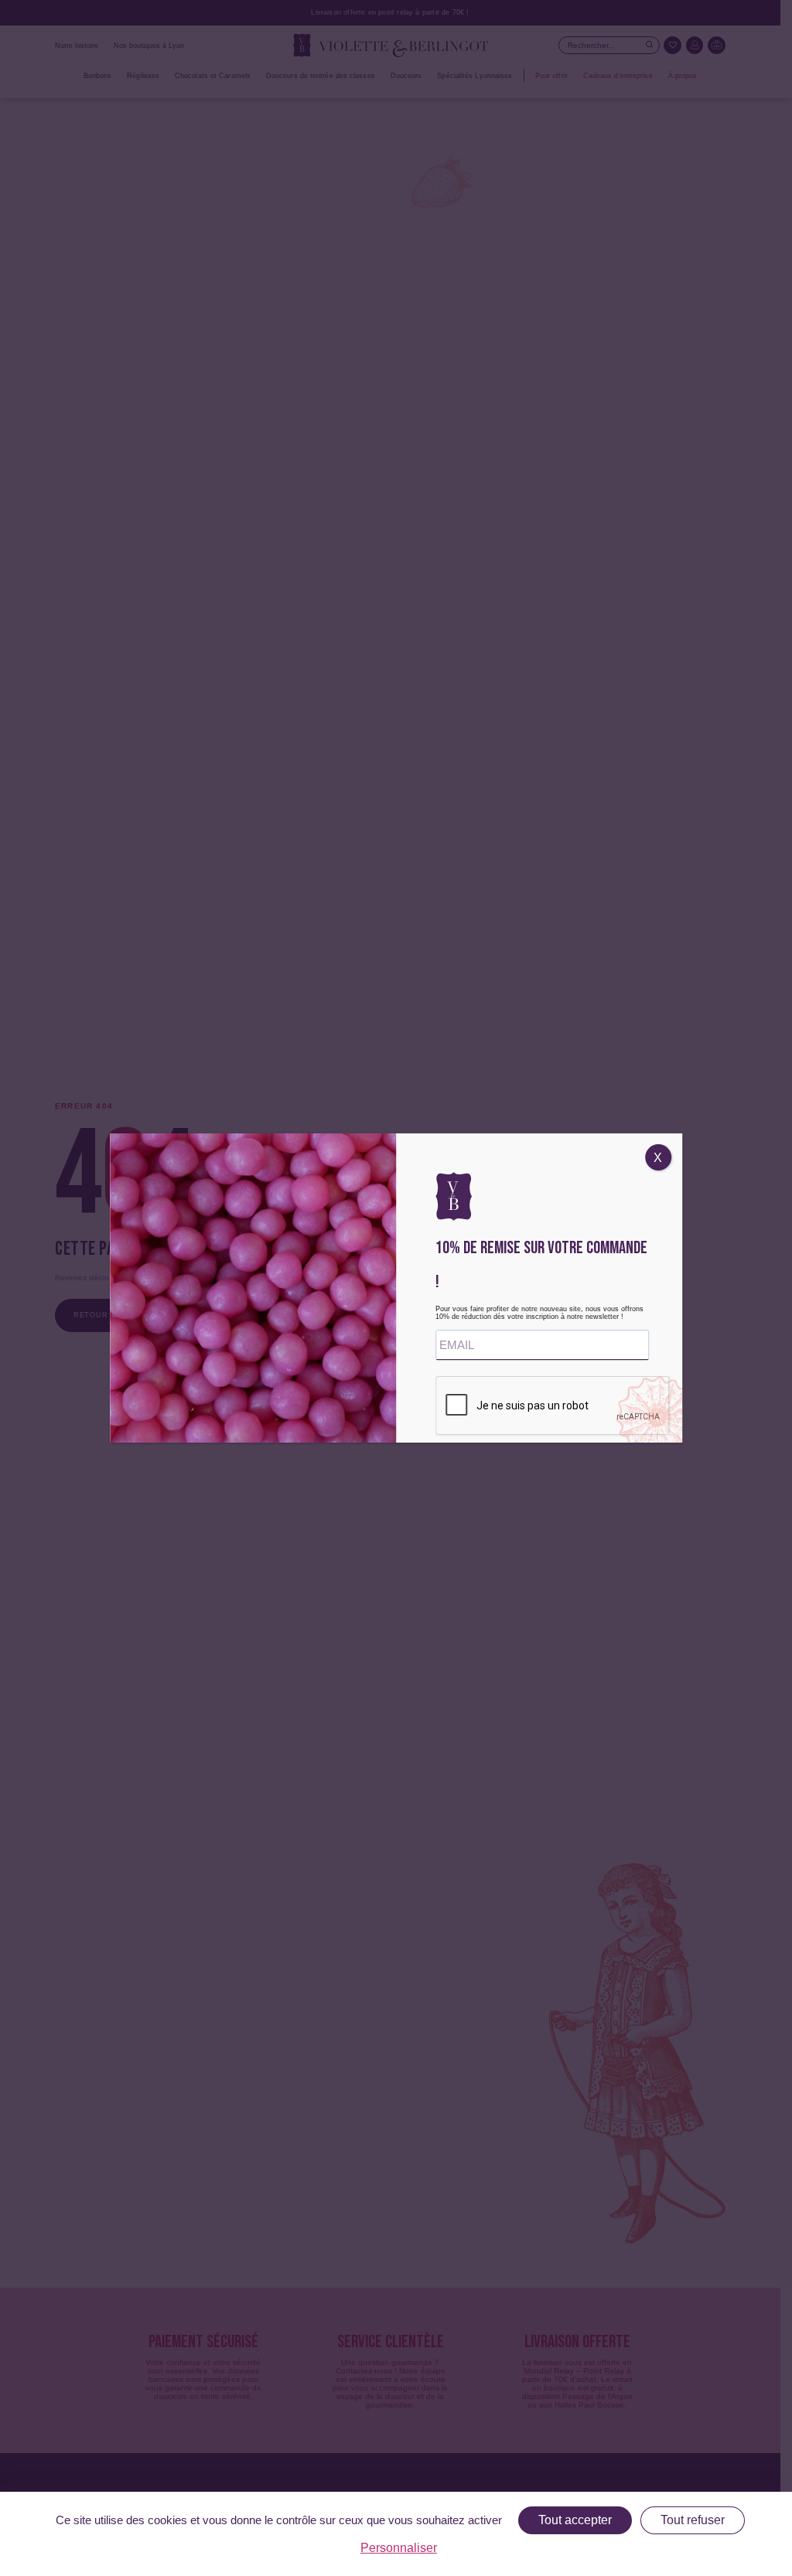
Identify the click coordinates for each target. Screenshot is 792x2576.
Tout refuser (693, 2520)
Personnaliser (399, 2548)
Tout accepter (575, 2520)
